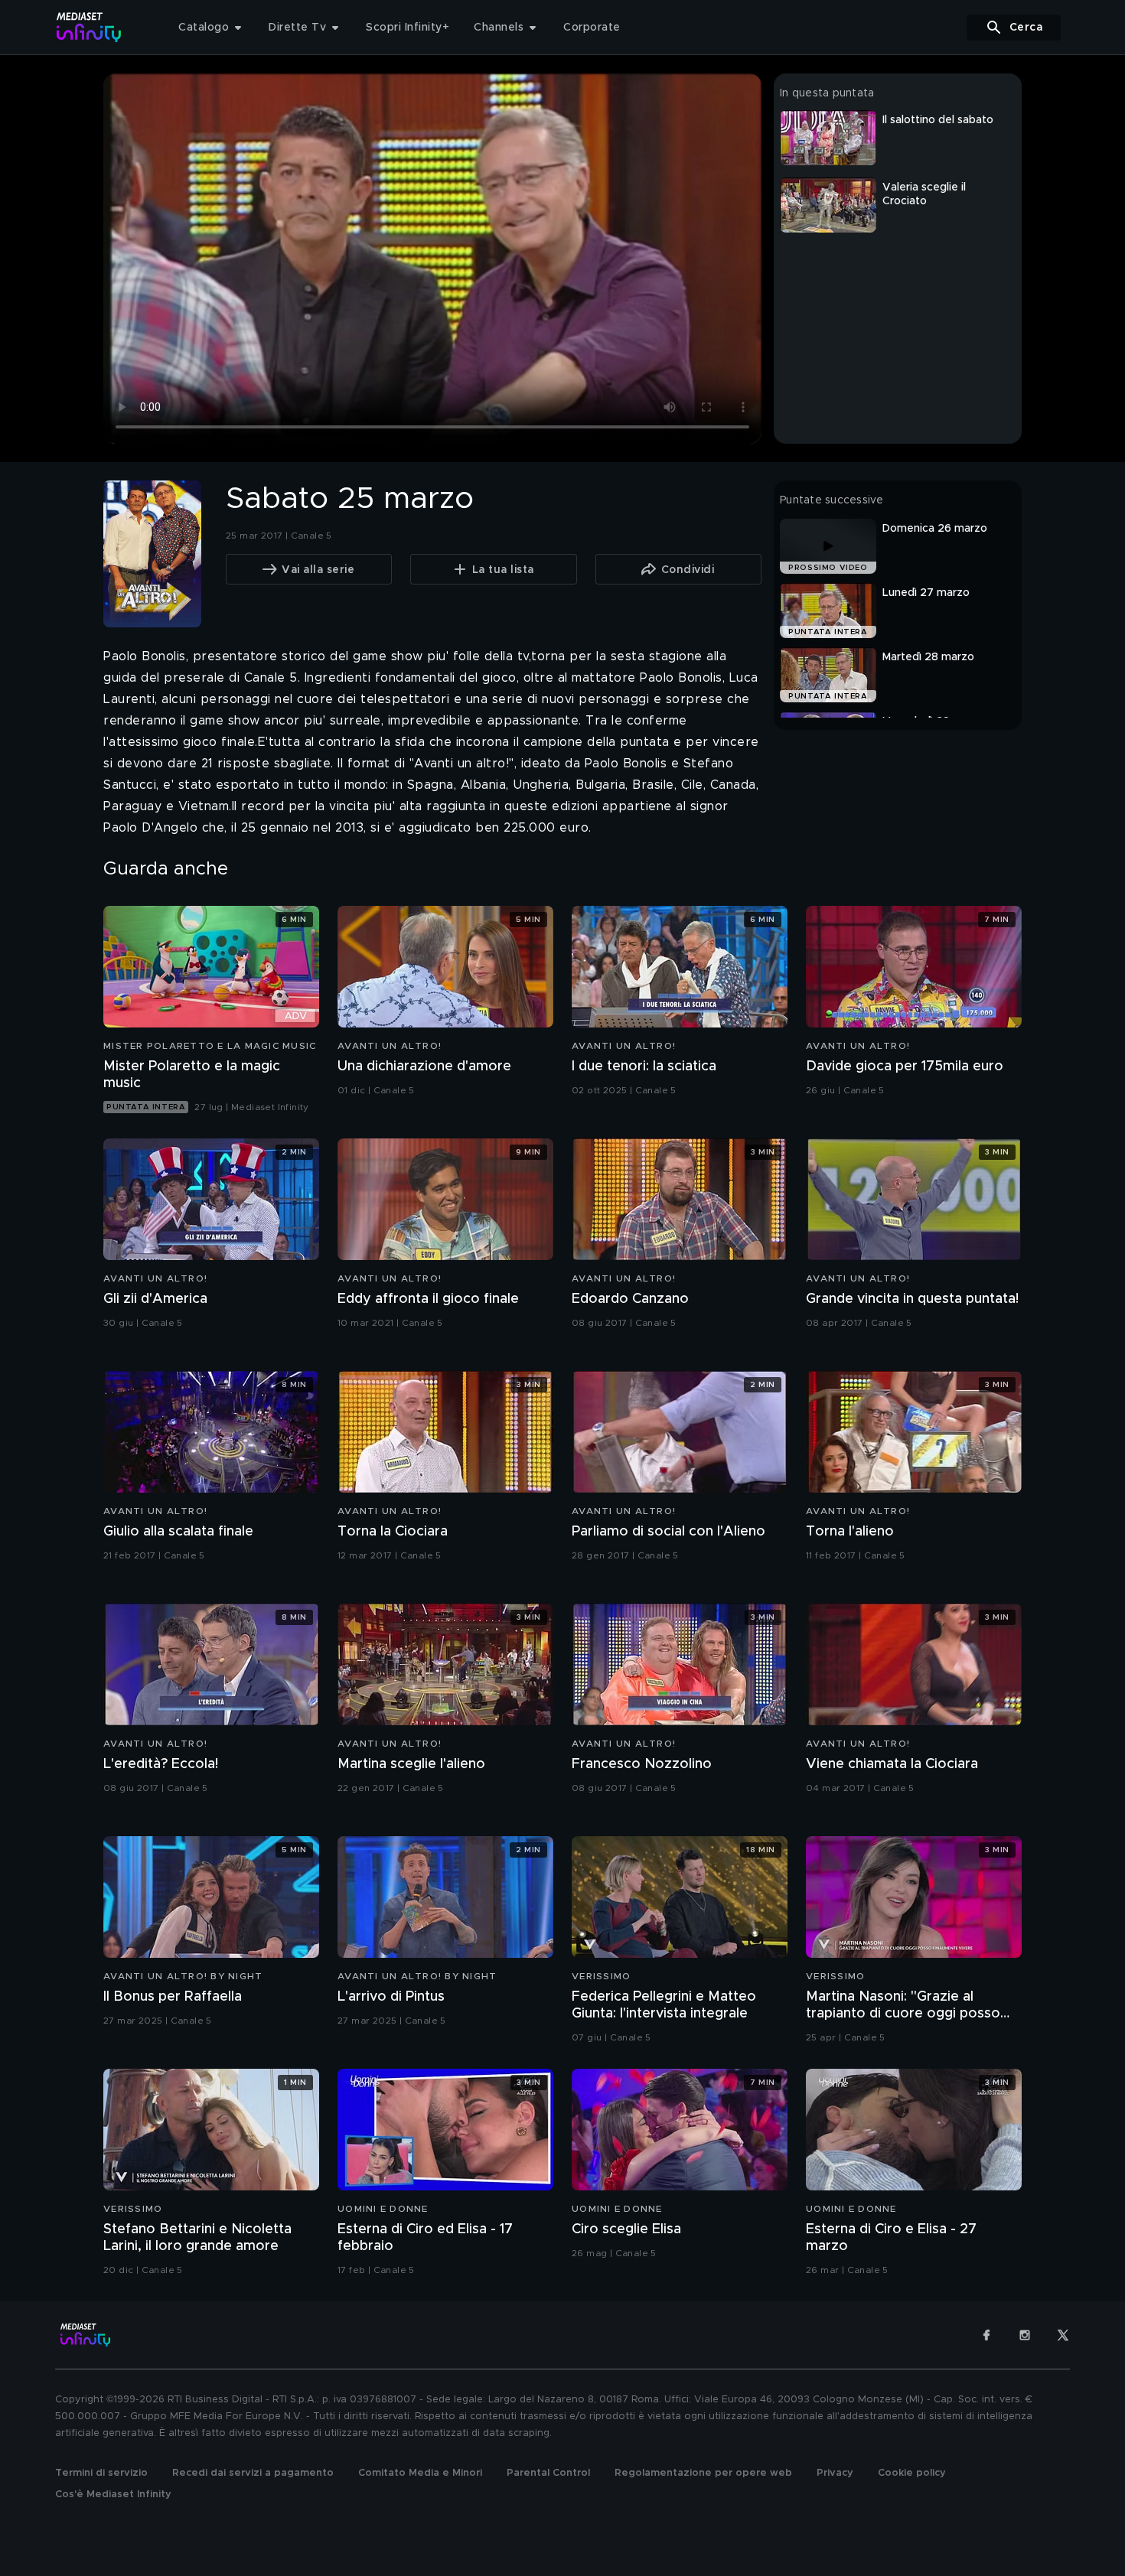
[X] (1063, 2335)
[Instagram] (1025, 2335)
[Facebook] (986, 2335)
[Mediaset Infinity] (89, 27)
